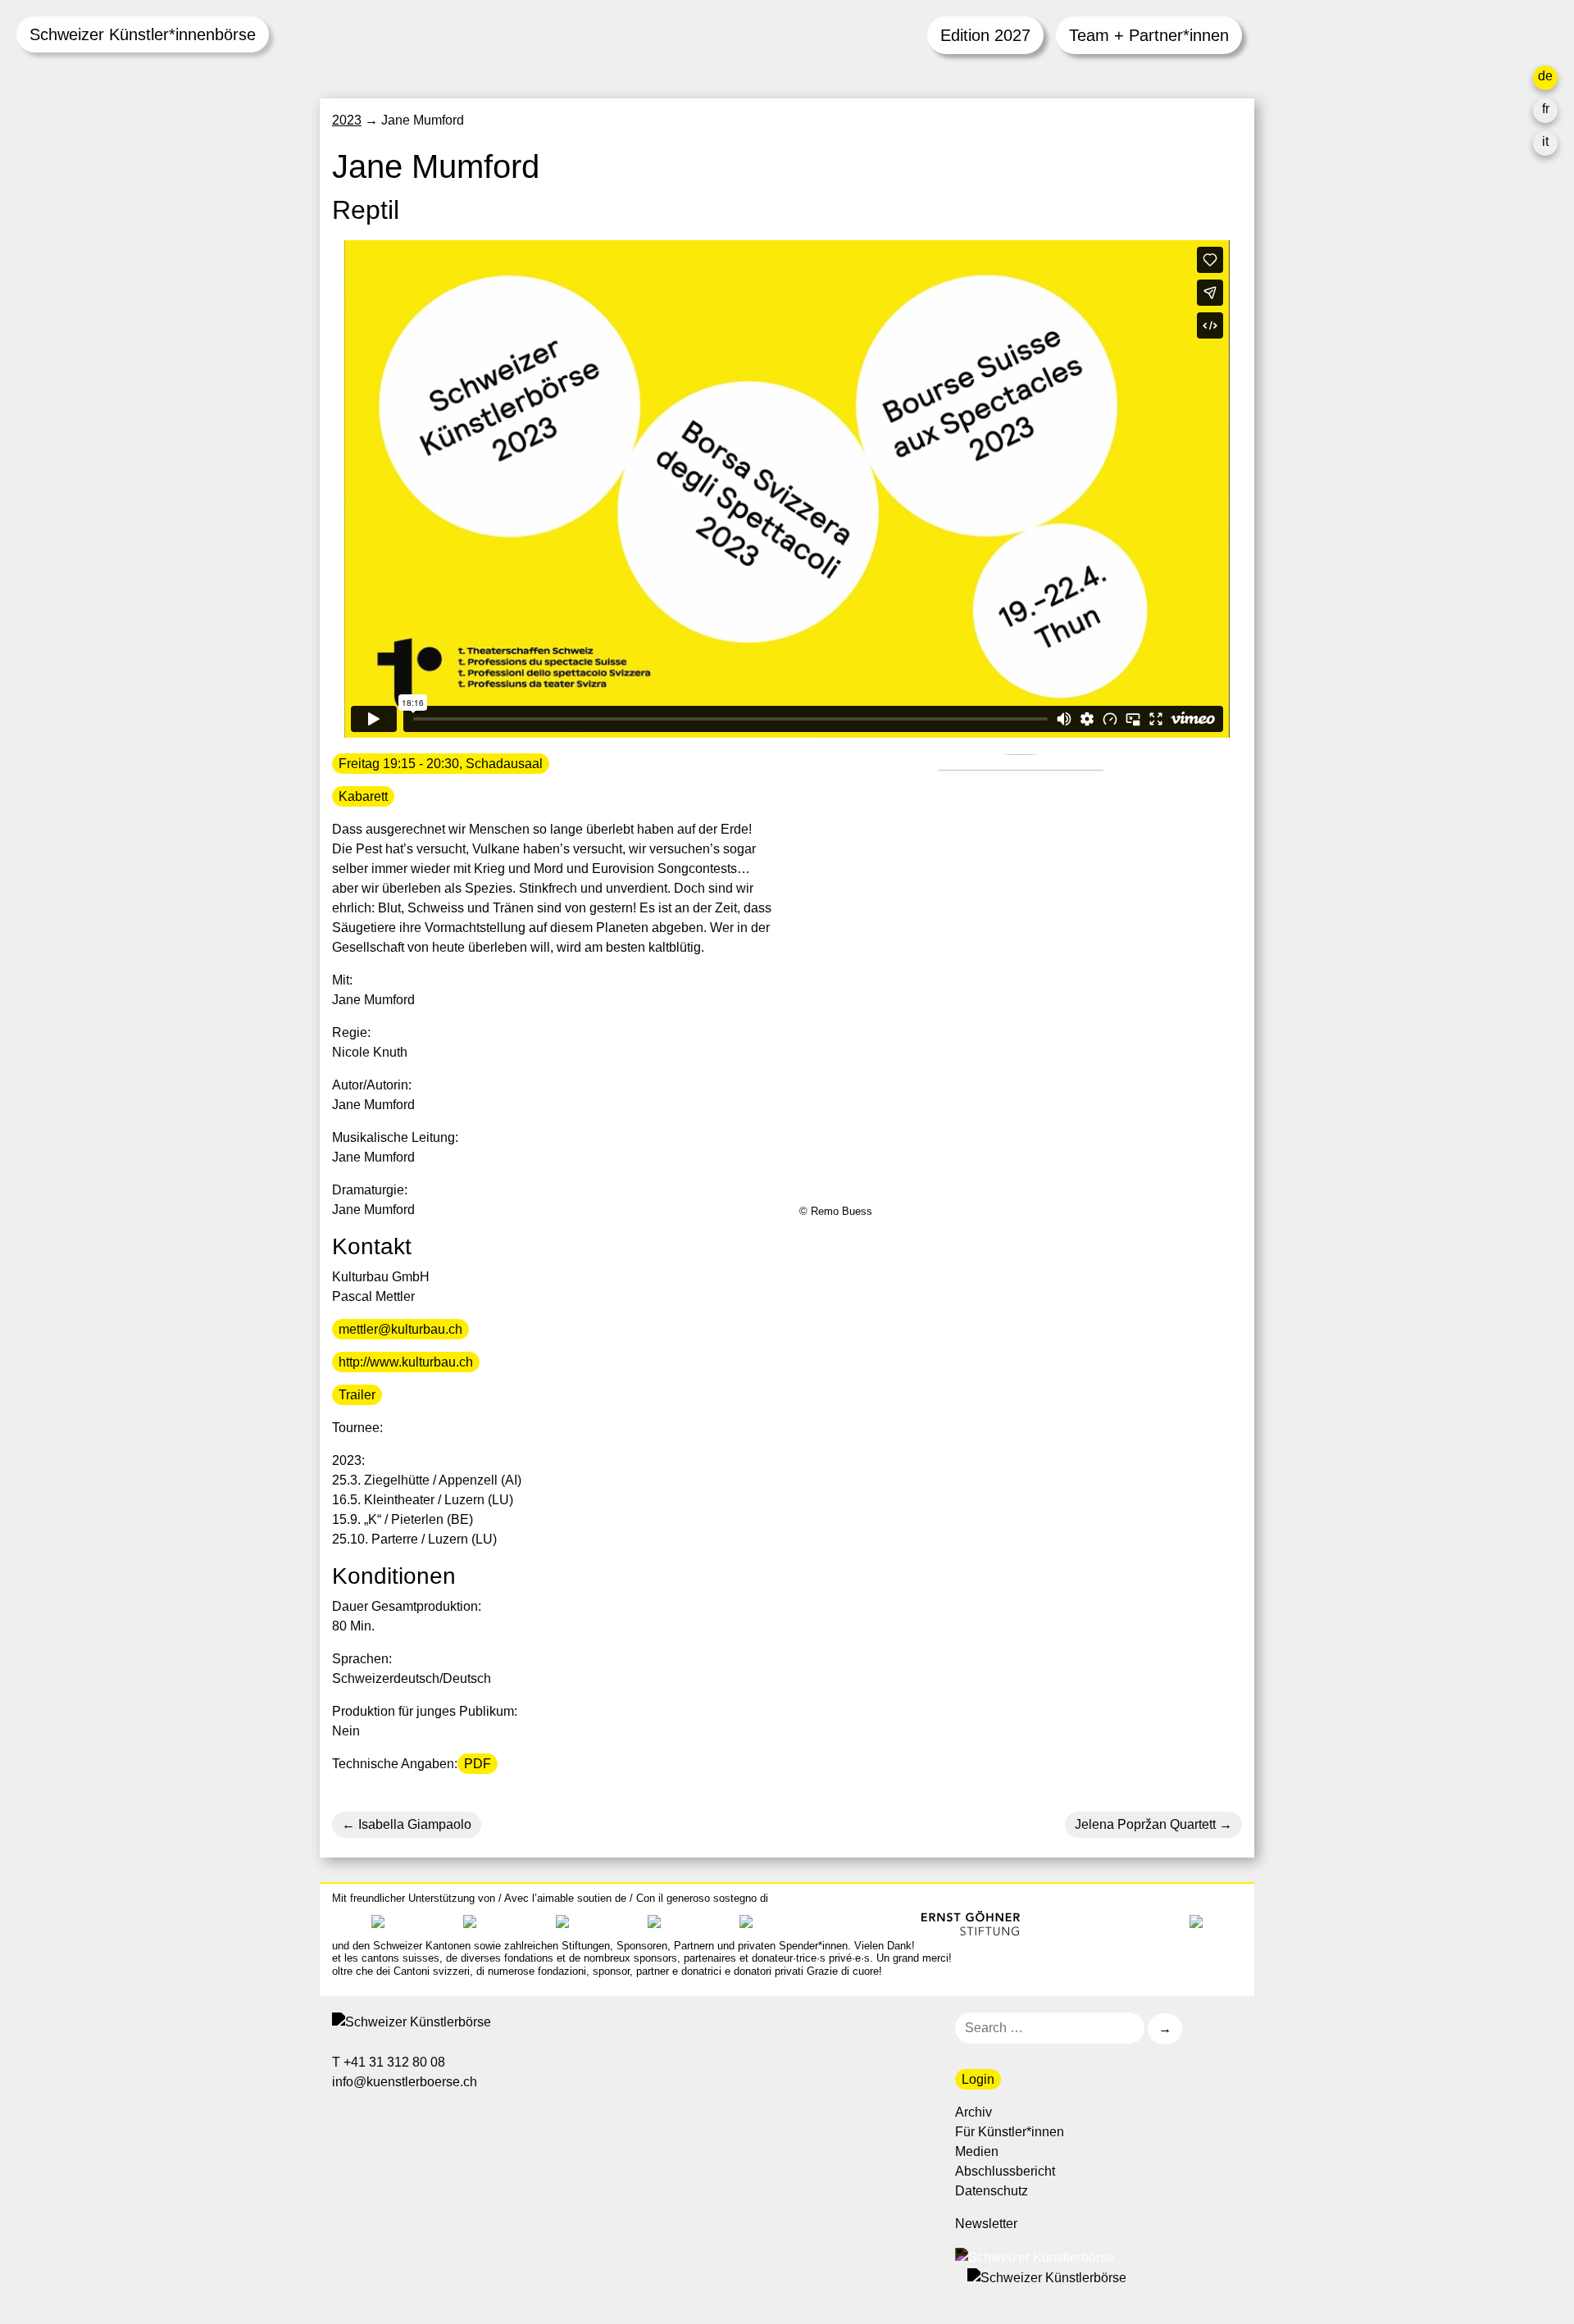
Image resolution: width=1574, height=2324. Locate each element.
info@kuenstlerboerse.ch (406, 2082)
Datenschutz (992, 2191)
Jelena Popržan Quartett (1145, 1824)
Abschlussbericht (1005, 2171)
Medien (977, 2151)
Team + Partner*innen (1149, 35)
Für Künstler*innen (1010, 2132)
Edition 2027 (985, 35)
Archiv (974, 2112)
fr (1546, 109)
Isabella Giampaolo (413, 1824)
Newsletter (986, 2224)
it (1545, 141)
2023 (347, 120)
